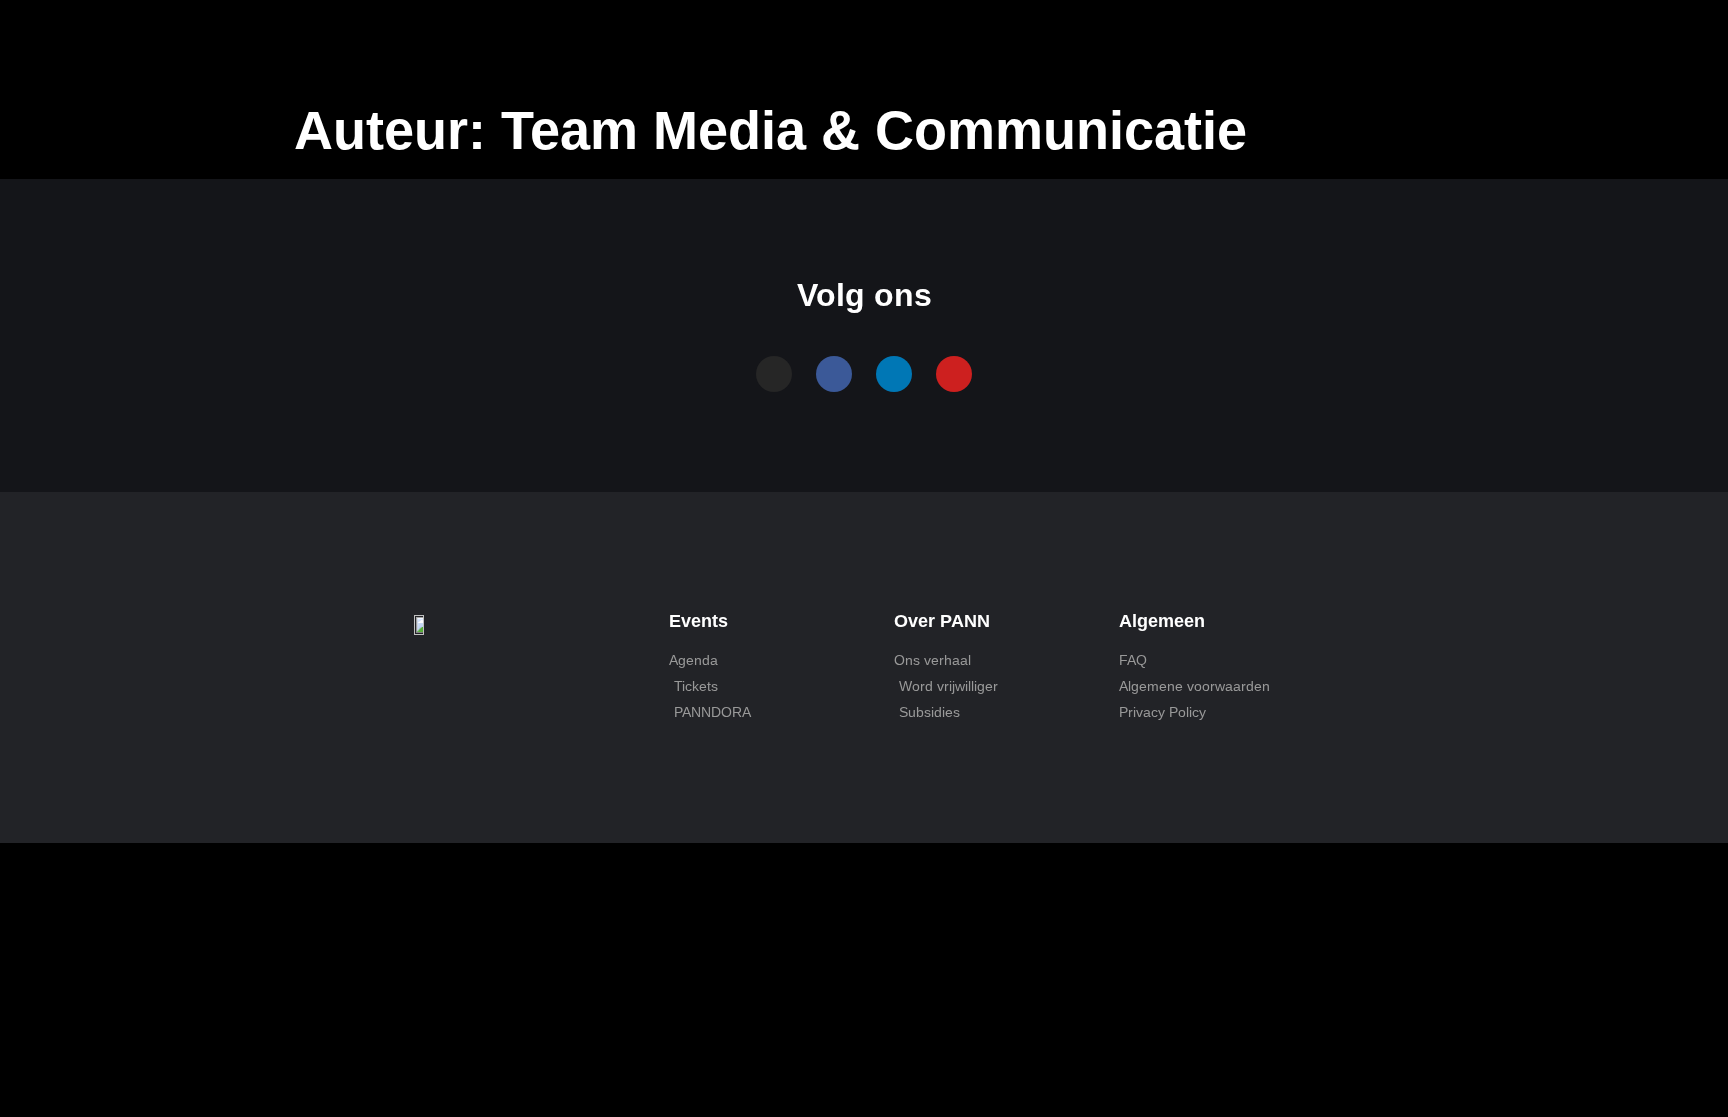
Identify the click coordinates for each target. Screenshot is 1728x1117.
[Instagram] (774, 374)
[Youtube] (954, 374)
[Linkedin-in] (894, 374)
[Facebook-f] (834, 374)
